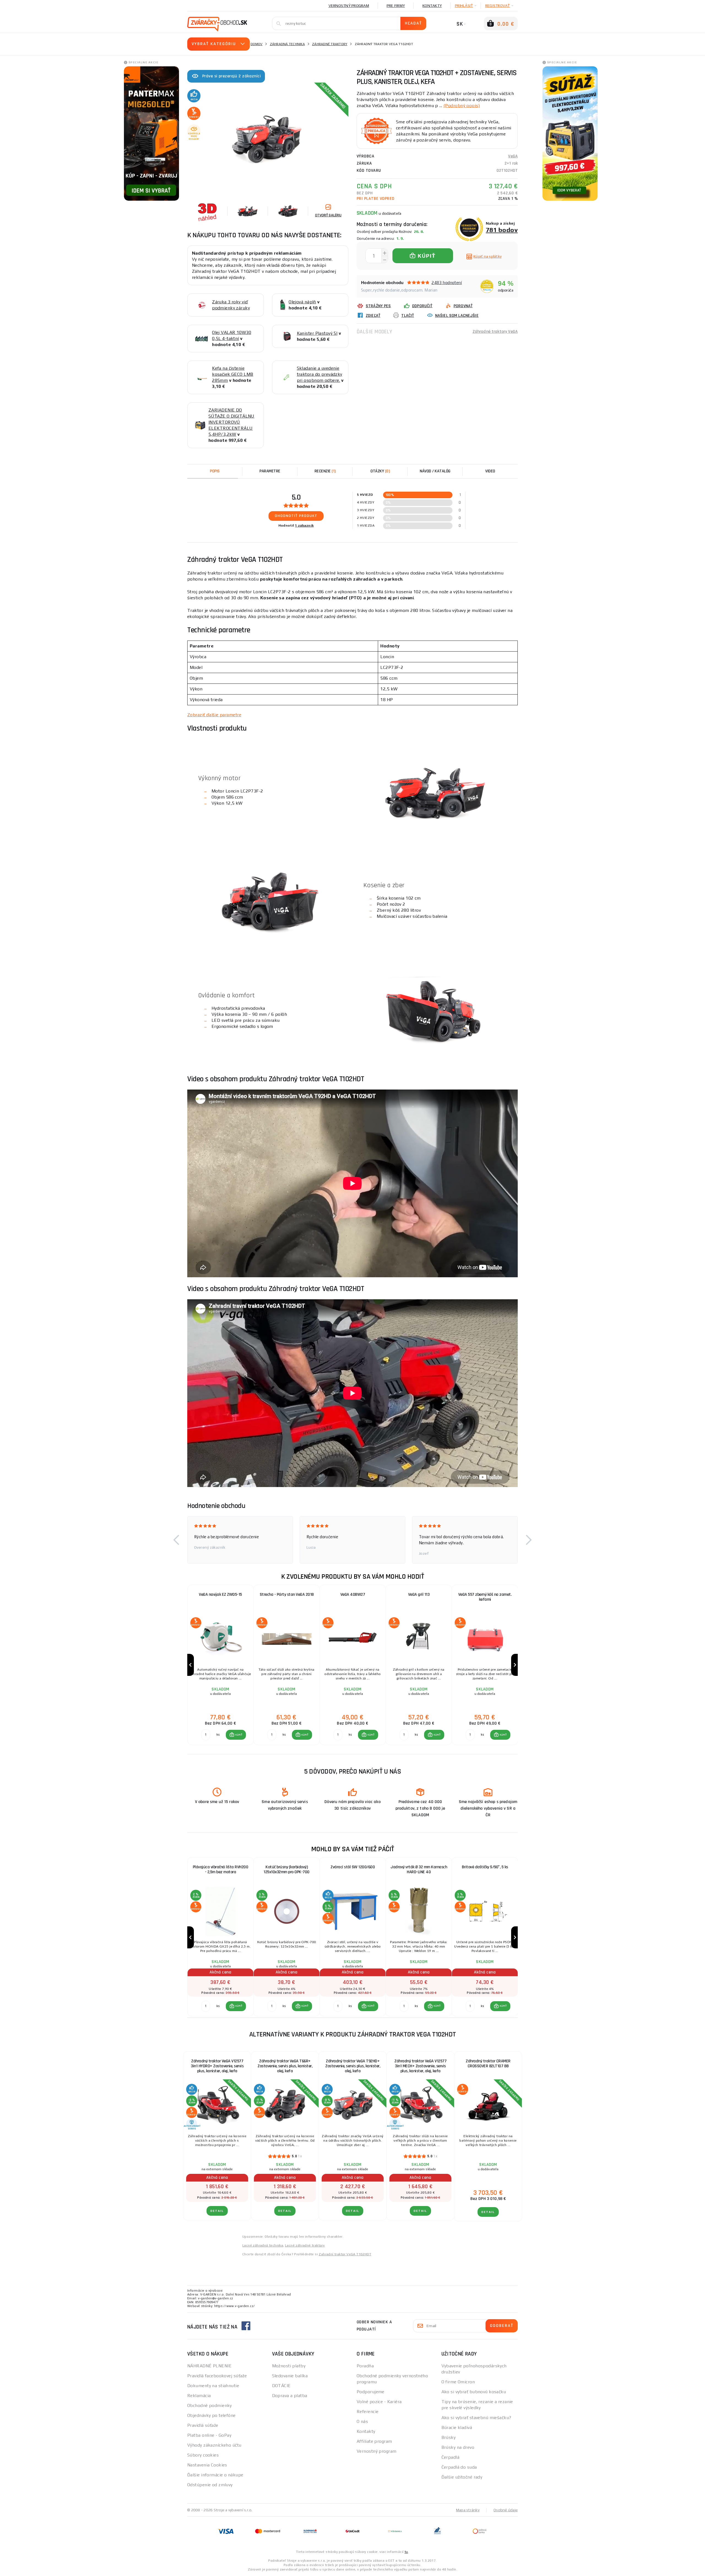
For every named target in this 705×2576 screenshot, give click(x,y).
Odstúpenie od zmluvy (210, 2485)
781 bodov (502, 230)
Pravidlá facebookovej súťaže (217, 2376)
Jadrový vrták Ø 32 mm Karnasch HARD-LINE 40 (419, 1870)
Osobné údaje (506, 2510)
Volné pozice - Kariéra (379, 2402)
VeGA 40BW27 (353, 1595)
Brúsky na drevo (458, 2447)
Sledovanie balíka (290, 2376)
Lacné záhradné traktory (305, 2245)
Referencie (368, 2412)
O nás (362, 2421)
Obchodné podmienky (210, 2405)
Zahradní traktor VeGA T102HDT (345, 2254)
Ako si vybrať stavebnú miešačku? (476, 2418)
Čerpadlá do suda (459, 2467)
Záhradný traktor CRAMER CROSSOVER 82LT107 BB (488, 2064)
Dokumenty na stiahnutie (213, 2386)
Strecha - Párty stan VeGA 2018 (287, 1595)
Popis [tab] (215, 471)
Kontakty (432, 6)
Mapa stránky (468, 2510)
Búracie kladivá (457, 2427)
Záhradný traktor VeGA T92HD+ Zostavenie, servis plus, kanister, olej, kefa (353, 2066)
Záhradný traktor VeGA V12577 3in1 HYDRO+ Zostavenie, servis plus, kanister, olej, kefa (217, 2066)
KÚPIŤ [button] (239, 1735)
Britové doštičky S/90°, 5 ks (485, 1867)
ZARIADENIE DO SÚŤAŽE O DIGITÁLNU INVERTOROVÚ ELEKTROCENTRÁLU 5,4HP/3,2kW (231, 422)
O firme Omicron (458, 2382)
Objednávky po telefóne (211, 2415)
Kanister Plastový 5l (317, 333)
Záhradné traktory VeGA (495, 332)
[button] (176, 1540)
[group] (220, 1665)
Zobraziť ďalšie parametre (214, 715)
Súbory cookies (203, 2455)
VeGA (513, 156)
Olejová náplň (302, 302)
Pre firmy (396, 6)
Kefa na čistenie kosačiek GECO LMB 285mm (233, 374)
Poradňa (365, 2366)
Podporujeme (371, 2392)
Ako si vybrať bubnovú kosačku (474, 2392)
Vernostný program (349, 6)
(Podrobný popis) (462, 106)
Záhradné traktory (330, 44)
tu (406, 2552)
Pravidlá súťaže (203, 2425)
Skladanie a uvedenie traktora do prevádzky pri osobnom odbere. (320, 374)
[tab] (325, 471)
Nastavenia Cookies (207, 2465)
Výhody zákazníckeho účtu (214, 2445)
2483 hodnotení (447, 283)
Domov (257, 44)
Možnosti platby (289, 2366)
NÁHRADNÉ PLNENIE (209, 2366)
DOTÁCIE (281, 2386)
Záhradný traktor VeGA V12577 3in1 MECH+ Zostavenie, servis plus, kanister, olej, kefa (420, 2066)
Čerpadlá (451, 2457)
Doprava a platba (290, 2396)
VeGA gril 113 (419, 1595)
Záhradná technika (287, 44)
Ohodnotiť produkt (296, 516)
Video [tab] (490, 471)
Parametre (270, 471)
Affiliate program (374, 2441)
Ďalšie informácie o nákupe (215, 2475)
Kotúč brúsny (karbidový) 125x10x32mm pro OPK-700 (287, 1870)
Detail (217, 2211)
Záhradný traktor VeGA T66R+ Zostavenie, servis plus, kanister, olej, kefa (285, 2066)
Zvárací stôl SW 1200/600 (353, 1867)
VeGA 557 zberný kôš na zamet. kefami (485, 1597)
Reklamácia (199, 2396)
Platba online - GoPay (209, 2435)
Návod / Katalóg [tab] (435, 471)
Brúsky (449, 2437)
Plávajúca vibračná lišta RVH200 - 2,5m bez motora (221, 1870)
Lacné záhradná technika (263, 2245)
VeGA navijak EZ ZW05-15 (220, 1595)
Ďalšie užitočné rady (462, 2477)
